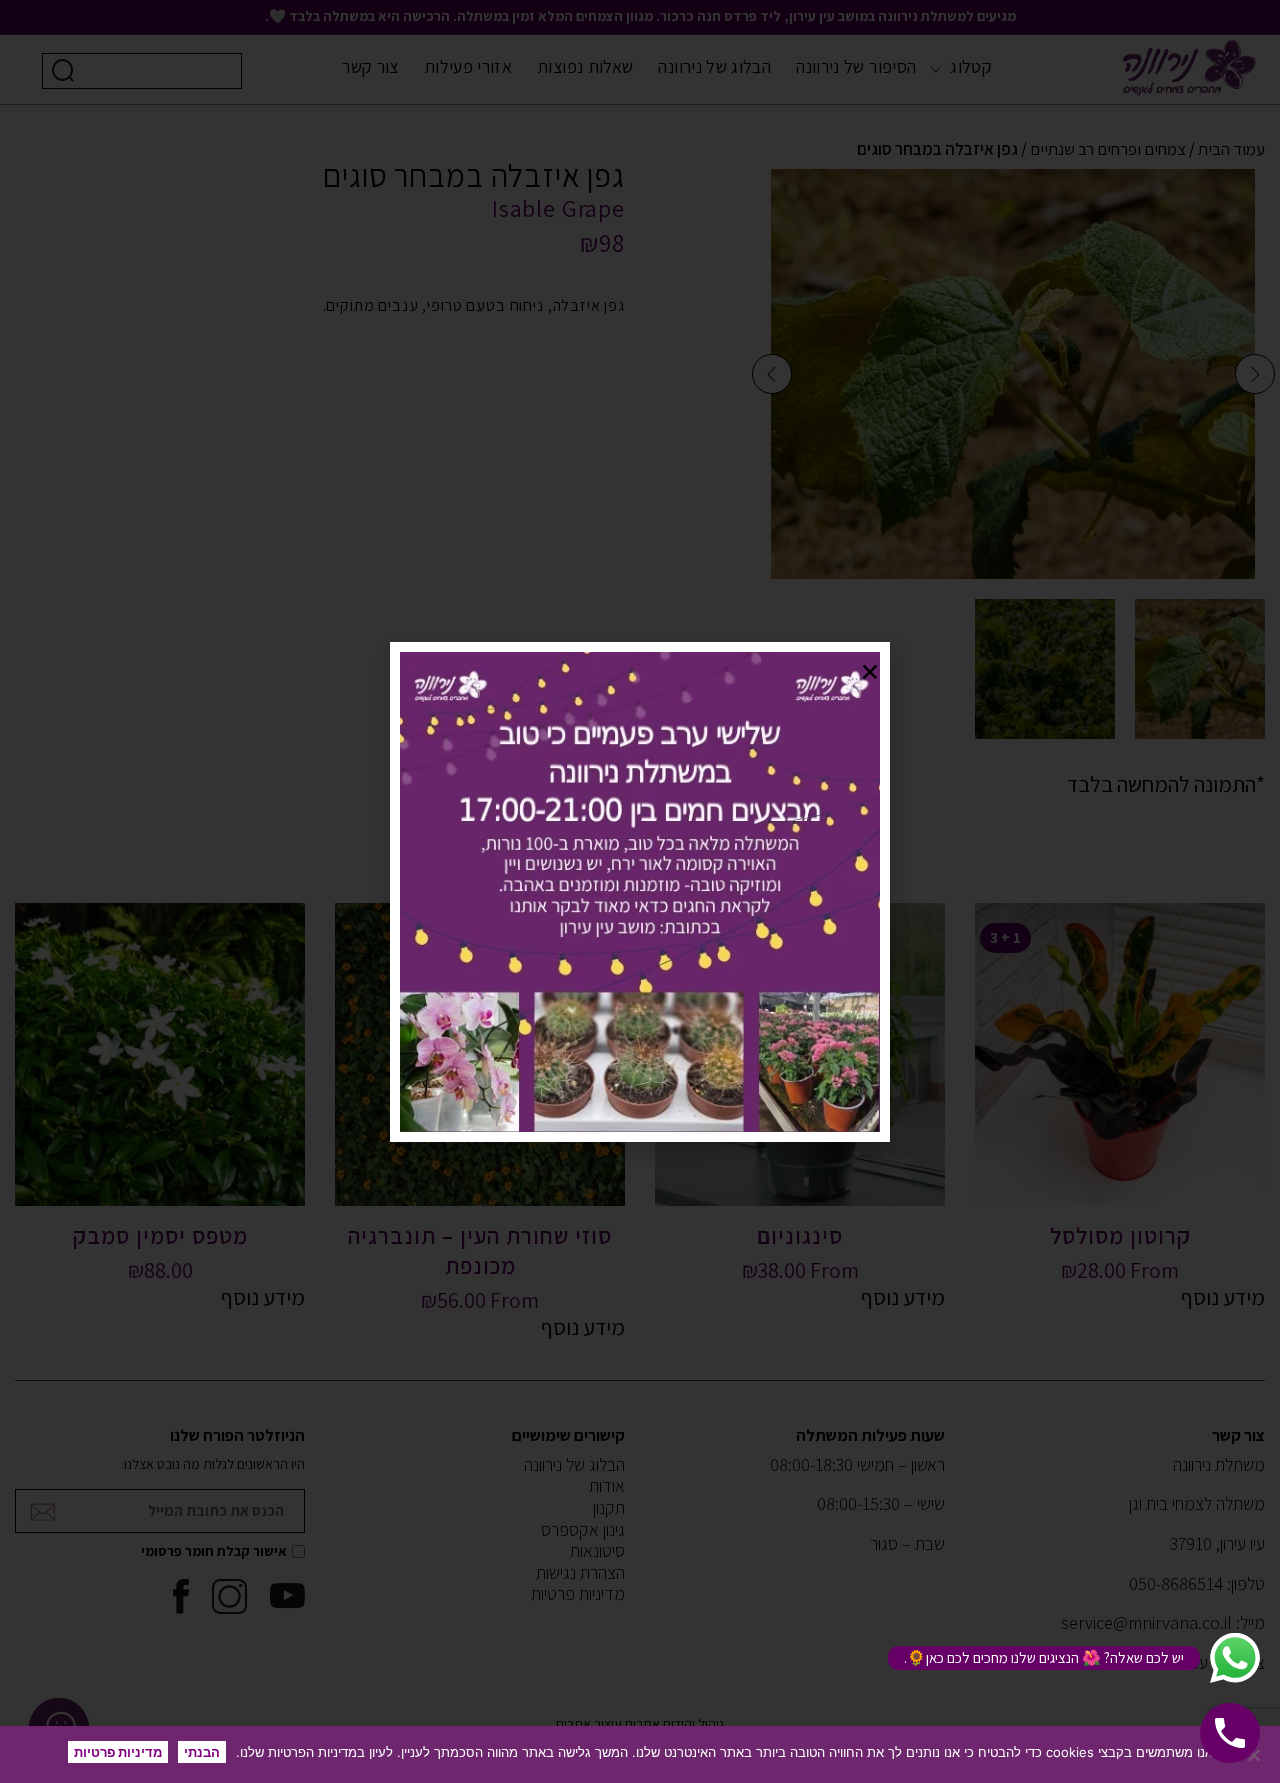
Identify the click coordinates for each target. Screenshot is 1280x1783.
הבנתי (202, 1752)
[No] (1255, 1755)
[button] (870, 672)
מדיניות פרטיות (118, 1752)
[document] (640, 891)
